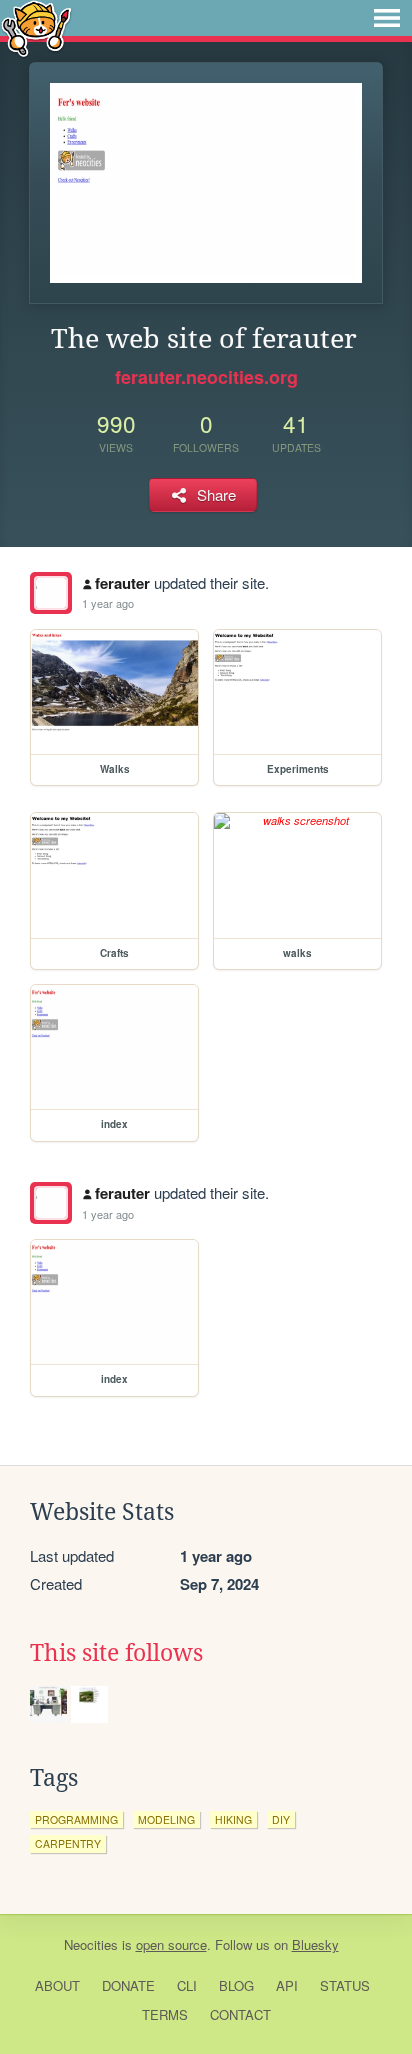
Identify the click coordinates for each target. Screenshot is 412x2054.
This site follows (116, 1653)
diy (281, 1819)
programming (76, 1819)
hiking (233, 1819)
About (57, 1985)
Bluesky (315, 1944)
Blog (236, 1985)
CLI (187, 1985)
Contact (240, 2014)
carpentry (68, 1843)
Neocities (91, 1944)
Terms (165, 2014)
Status (345, 1985)
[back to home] (36, 27)
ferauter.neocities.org (206, 377)
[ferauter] (51, 593)
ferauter (122, 583)
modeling (166, 1819)
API (287, 1985)
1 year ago (108, 603)
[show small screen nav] (387, 18)
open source (171, 1944)
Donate (128, 1985)
